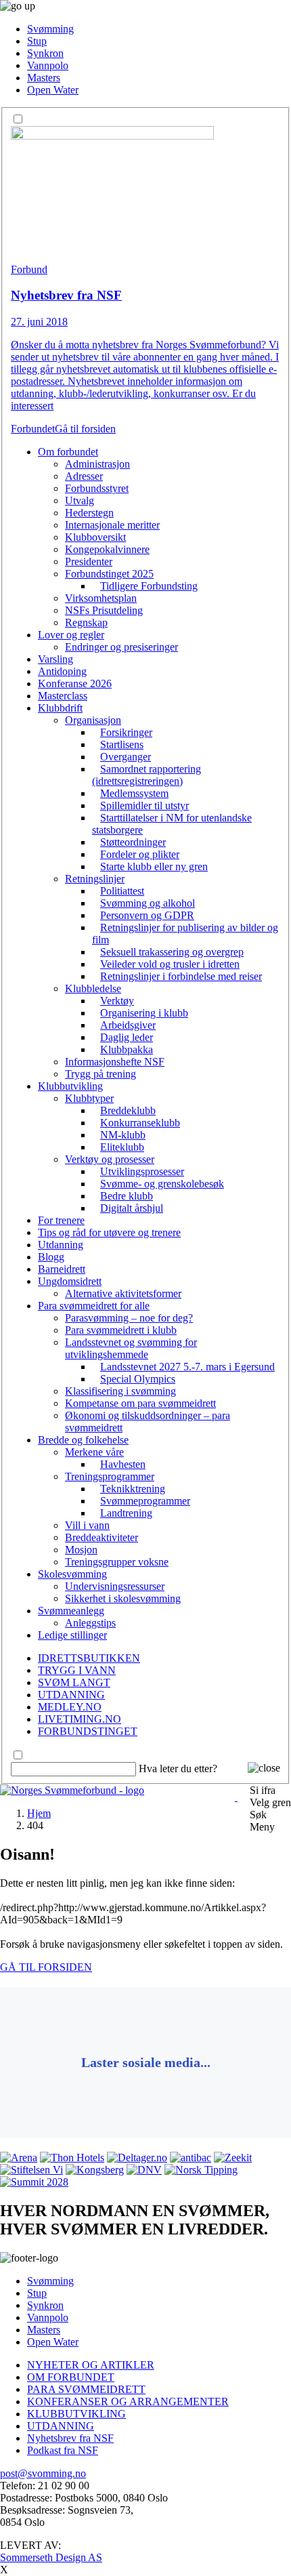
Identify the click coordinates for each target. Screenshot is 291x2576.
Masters (44, 78)
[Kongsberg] (95, 2170)
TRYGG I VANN (77, 1670)
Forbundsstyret (97, 488)
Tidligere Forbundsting (149, 586)
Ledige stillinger (72, 1635)
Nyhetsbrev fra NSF (70, 2438)
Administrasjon (97, 464)
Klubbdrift (60, 708)
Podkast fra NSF (63, 2450)
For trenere (61, 1220)
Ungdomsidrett (70, 1281)
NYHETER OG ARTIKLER (91, 2365)
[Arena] (19, 2158)
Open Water (53, 90)
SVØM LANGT (74, 1682)
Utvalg (80, 500)
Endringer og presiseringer (121, 647)
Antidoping (62, 671)
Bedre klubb (127, 1196)
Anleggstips (90, 1623)
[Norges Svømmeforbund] (72, 1790)
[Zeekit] (233, 2158)
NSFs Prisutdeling (104, 610)
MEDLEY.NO (70, 1707)
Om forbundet (68, 452)
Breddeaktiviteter (102, 1537)
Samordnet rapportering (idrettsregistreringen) (147, 775)
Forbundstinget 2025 (109, 574)
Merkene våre (94, 1452)
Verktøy (117, 1001)
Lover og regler (71, 635)
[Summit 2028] (34, 2182)
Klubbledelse (93, 988)
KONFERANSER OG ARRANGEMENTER (128, 2401)
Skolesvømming (72, 1574)
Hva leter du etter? (178, 1769)
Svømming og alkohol (148, 903)
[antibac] (191, 2158)
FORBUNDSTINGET (88, 1731)
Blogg (51, 1257)
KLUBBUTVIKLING (76, 2414)
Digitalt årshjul (132, 1208)
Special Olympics (138, 1379)
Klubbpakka (127, 1049)
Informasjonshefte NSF (115, 1062)
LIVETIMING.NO (80, 1719)
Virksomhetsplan (101, 598)
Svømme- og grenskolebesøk (162, 1184)
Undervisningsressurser (115, 1586)
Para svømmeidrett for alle (94, 1306)
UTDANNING (71, 1695)
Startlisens (122, 744)
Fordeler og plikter (140, 854)
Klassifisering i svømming (120, 1391)
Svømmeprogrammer (145, 1501)
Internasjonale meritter (112, 525)
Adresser (84, 476)
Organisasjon (93, 720)
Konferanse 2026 (75, 683)
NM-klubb (123, 1135)
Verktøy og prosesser (110, 1159)
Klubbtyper (89, 1098)
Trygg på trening (100, 1074)
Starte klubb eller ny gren (154, 866)
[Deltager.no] (137, 2158)
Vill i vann (87, 1525)
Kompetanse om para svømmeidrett (140, 1403)
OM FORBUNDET (71, 2377)
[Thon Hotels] (72, 2158)
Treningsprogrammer (110, 1476)
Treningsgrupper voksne (117, 1562)
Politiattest (122, 891)
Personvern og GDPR (147, 915)
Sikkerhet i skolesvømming (123, 1598)
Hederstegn (89, 513)
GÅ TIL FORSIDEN (46, 1967)
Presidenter (89, 561)
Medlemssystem (134, 793)
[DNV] (144, 2170)
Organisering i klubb (144, 1013)
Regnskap (86, 622)
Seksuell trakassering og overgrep (172, 952)
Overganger (126, 757)
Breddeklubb (128, 1110)
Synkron (45, 53)
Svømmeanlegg (71, 1611)
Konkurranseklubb (140, 1123)
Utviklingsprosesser (142, 1171)
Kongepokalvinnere (107, 549)
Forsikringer (126, 732)
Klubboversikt (95, 537)
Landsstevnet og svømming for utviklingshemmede (131, 1348)
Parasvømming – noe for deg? (129, 1318)
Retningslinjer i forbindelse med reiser (181, 976)
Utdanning (61, 1245)
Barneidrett (62, 1269)
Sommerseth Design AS (51, 2557)
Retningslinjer (95, 879)
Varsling (55, 659)
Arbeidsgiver (128, 1025)
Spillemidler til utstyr (144, 805)
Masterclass (63, 696)
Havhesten (123, 1464)
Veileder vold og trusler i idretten (170, 964)
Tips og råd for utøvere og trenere (109, 1232)
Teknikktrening (133, 1489)
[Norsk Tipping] (201, 2170)
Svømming (50, 29)
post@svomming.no (43, 2473)
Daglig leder (127, 1037)
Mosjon (81, 1550)
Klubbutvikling (70, 1086)
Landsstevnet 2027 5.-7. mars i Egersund (187, 1367)
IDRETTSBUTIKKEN (89, 1658)
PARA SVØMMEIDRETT (86, 2389)
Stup (37, 41)
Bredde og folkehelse (83, 1440)
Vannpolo (48, 65)
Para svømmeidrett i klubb (121, 1330)
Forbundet (33, 429)
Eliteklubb (122, 1147)
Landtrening (126, 1513)
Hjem (39, 1813)
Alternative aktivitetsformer (123, 1293)
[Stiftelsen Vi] (31, 2170)
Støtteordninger (133, 842)
